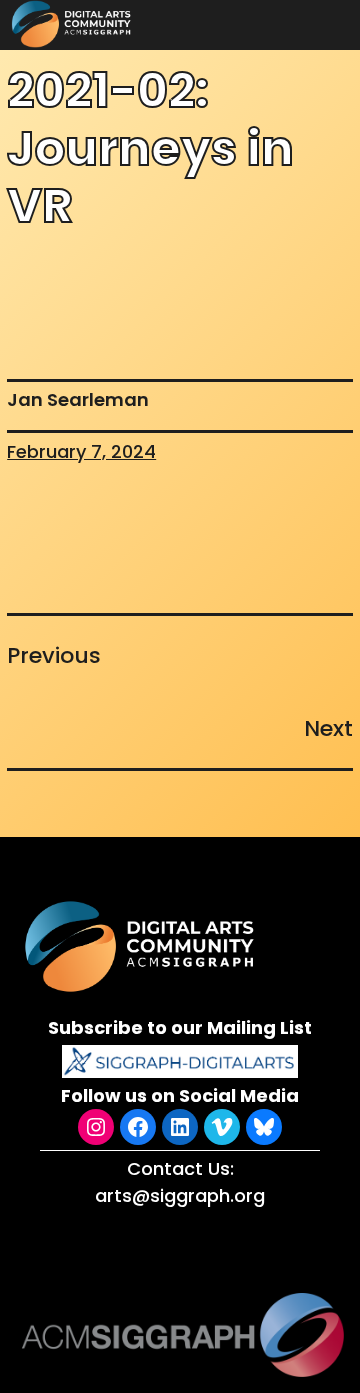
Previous (54, 655)
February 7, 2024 (81, 451)
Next (328, 728)
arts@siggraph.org (180, 1195)
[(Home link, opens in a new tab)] (142, 946)
